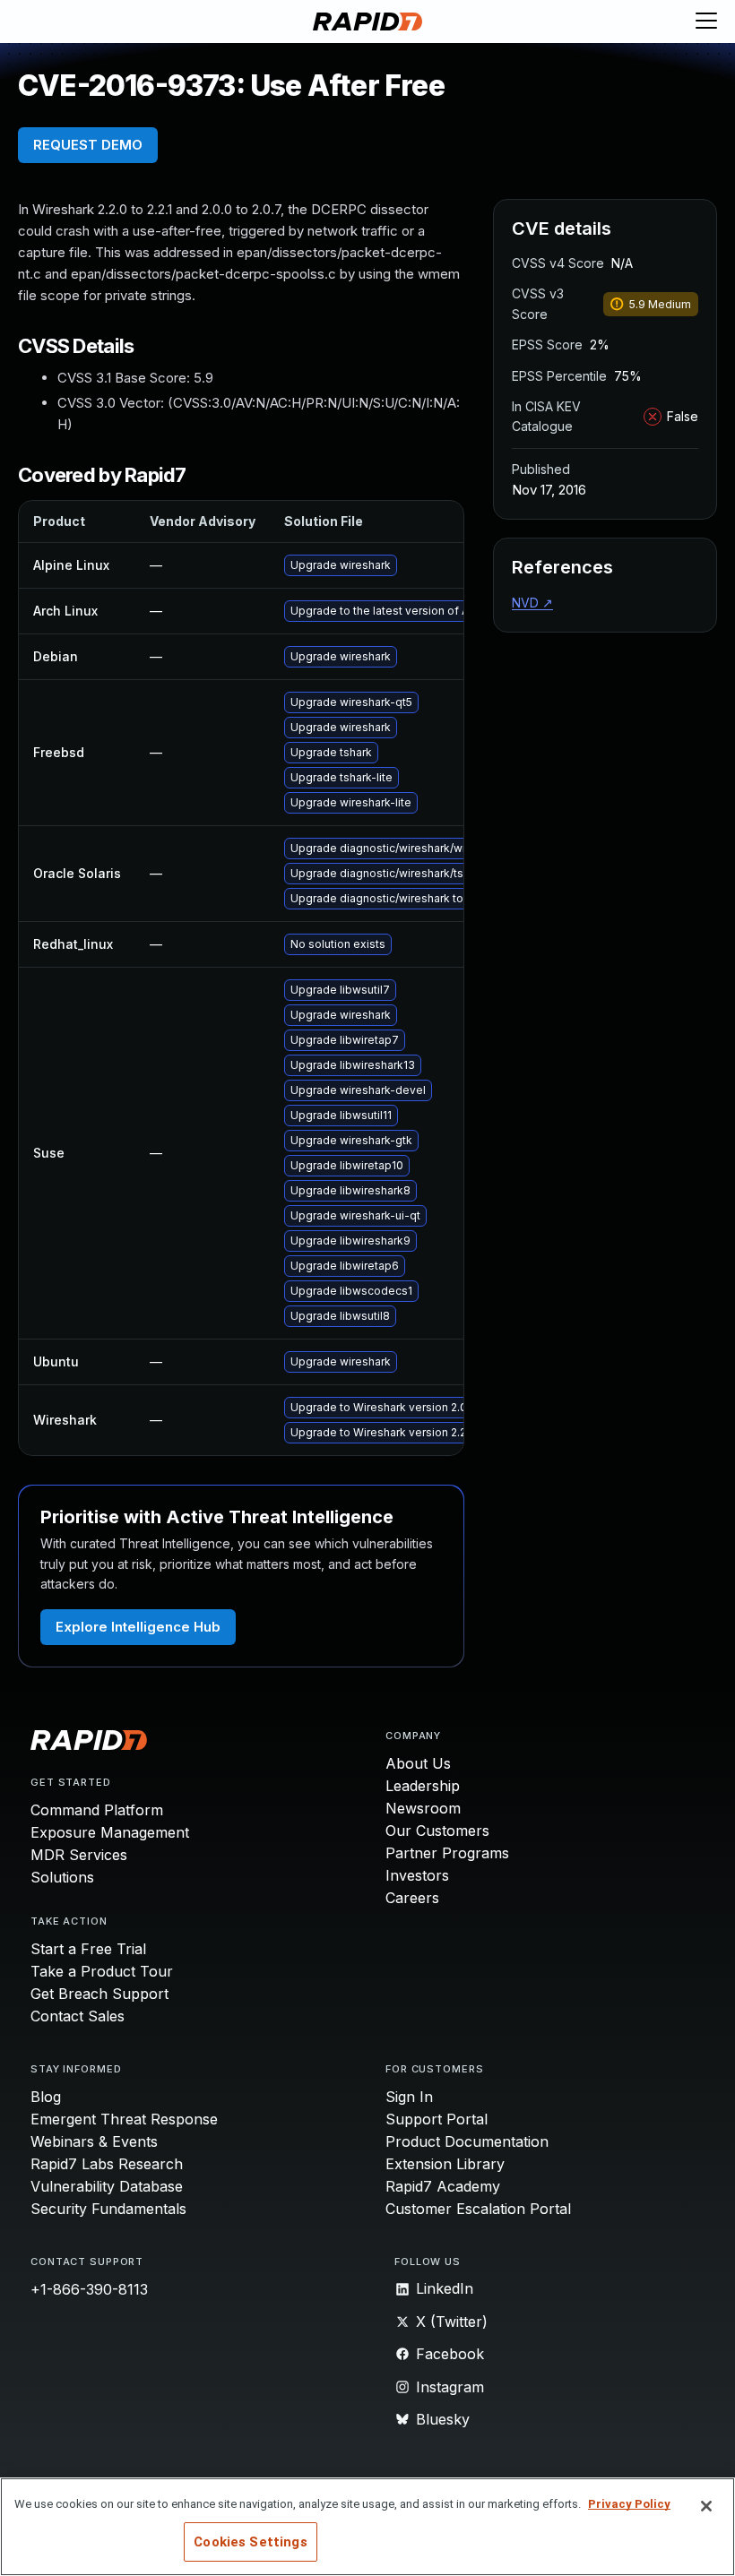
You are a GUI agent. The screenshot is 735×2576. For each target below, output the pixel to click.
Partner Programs (447, 1853)
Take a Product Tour (102, 1971)
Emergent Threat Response (124, 2119)
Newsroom (423, 1808)
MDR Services (79, 1855)
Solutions (62, 1877)
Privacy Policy (629, 2504)
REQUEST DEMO (88, 145)
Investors (417, 1875)
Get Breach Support (99, 1994)
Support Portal (437, 2119)
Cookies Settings (250, 2542)
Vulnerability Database (107, 2186)
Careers (412, 1898)
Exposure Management (110, 1832)
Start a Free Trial (88, 1949)
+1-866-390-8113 (89, 2289)
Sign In (409, 2097)
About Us (418, 1763)
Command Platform (97, 1810)
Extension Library (445, 2164)
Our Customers (437, 1831)
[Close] (706, 2506)
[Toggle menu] (706, 22)
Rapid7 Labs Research (107, 2164)
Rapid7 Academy (443, 2186)
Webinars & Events (94, 2141)
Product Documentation (467, 2141)
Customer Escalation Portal (478, 2209)
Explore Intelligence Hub (138, 1627)
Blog (46, 2097)
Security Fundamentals (108, 2209)
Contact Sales (78, 2016)
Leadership (423, 1786)
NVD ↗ (532, 603)
